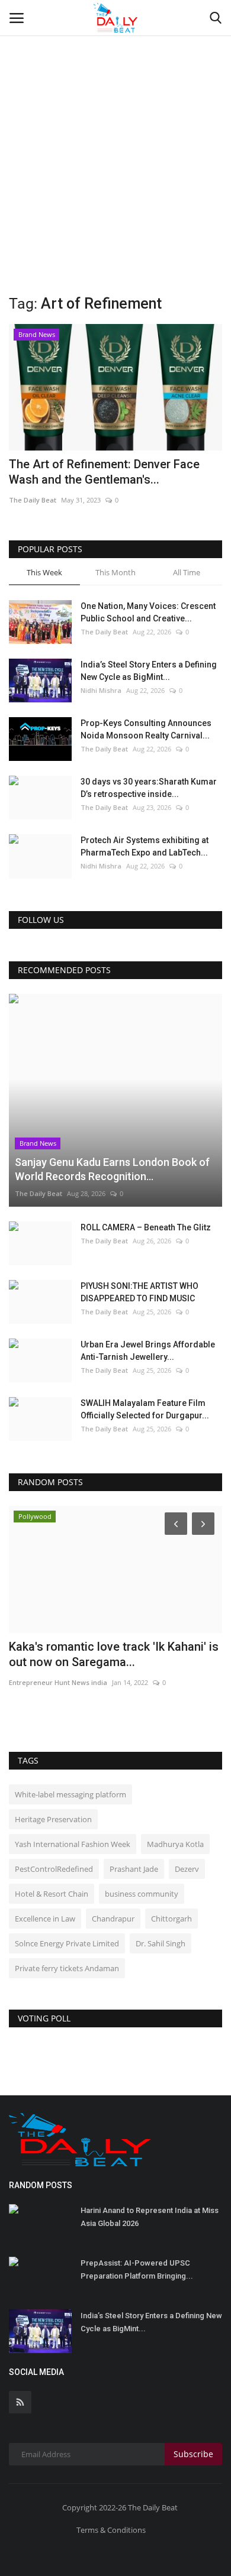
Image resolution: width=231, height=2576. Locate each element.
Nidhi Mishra (101, 690)
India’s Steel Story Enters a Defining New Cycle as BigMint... (149, 671)
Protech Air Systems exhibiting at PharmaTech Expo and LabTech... (145, 846)
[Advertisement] (115, 121)
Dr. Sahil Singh (161, 1943)
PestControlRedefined (54, 1869)
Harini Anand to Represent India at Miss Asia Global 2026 (150, 2217)
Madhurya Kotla (175, 1844)
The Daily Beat (33, 500)
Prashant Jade (134, 1869)
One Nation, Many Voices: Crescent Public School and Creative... (148, 612)
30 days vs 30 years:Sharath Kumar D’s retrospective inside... (149, 788)
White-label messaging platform (70, 1794)
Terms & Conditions (111, 2530)
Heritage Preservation (53, 1819)
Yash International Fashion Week (73, 1844)
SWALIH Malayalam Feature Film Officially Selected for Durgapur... (145, 1409)
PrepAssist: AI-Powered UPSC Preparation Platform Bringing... (137, 2269)
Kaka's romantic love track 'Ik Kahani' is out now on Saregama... (114, 1654)
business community (142, 1894)
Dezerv (187, 1869)
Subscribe (193, 2454)
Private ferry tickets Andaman (67, 1968)
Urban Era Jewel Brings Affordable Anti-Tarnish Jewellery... (148, 1351)
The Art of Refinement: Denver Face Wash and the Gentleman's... (104, 472)
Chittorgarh (171, 1919)
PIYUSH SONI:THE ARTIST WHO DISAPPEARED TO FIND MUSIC (139, 1292)
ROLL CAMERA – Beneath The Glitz (146, 1227)
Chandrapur (113, 1919)
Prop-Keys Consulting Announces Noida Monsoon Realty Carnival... (146, 729)
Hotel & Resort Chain (52, 1894)
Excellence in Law (45, 1919)
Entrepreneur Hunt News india (58, 1682)
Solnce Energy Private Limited (67, 1943)
